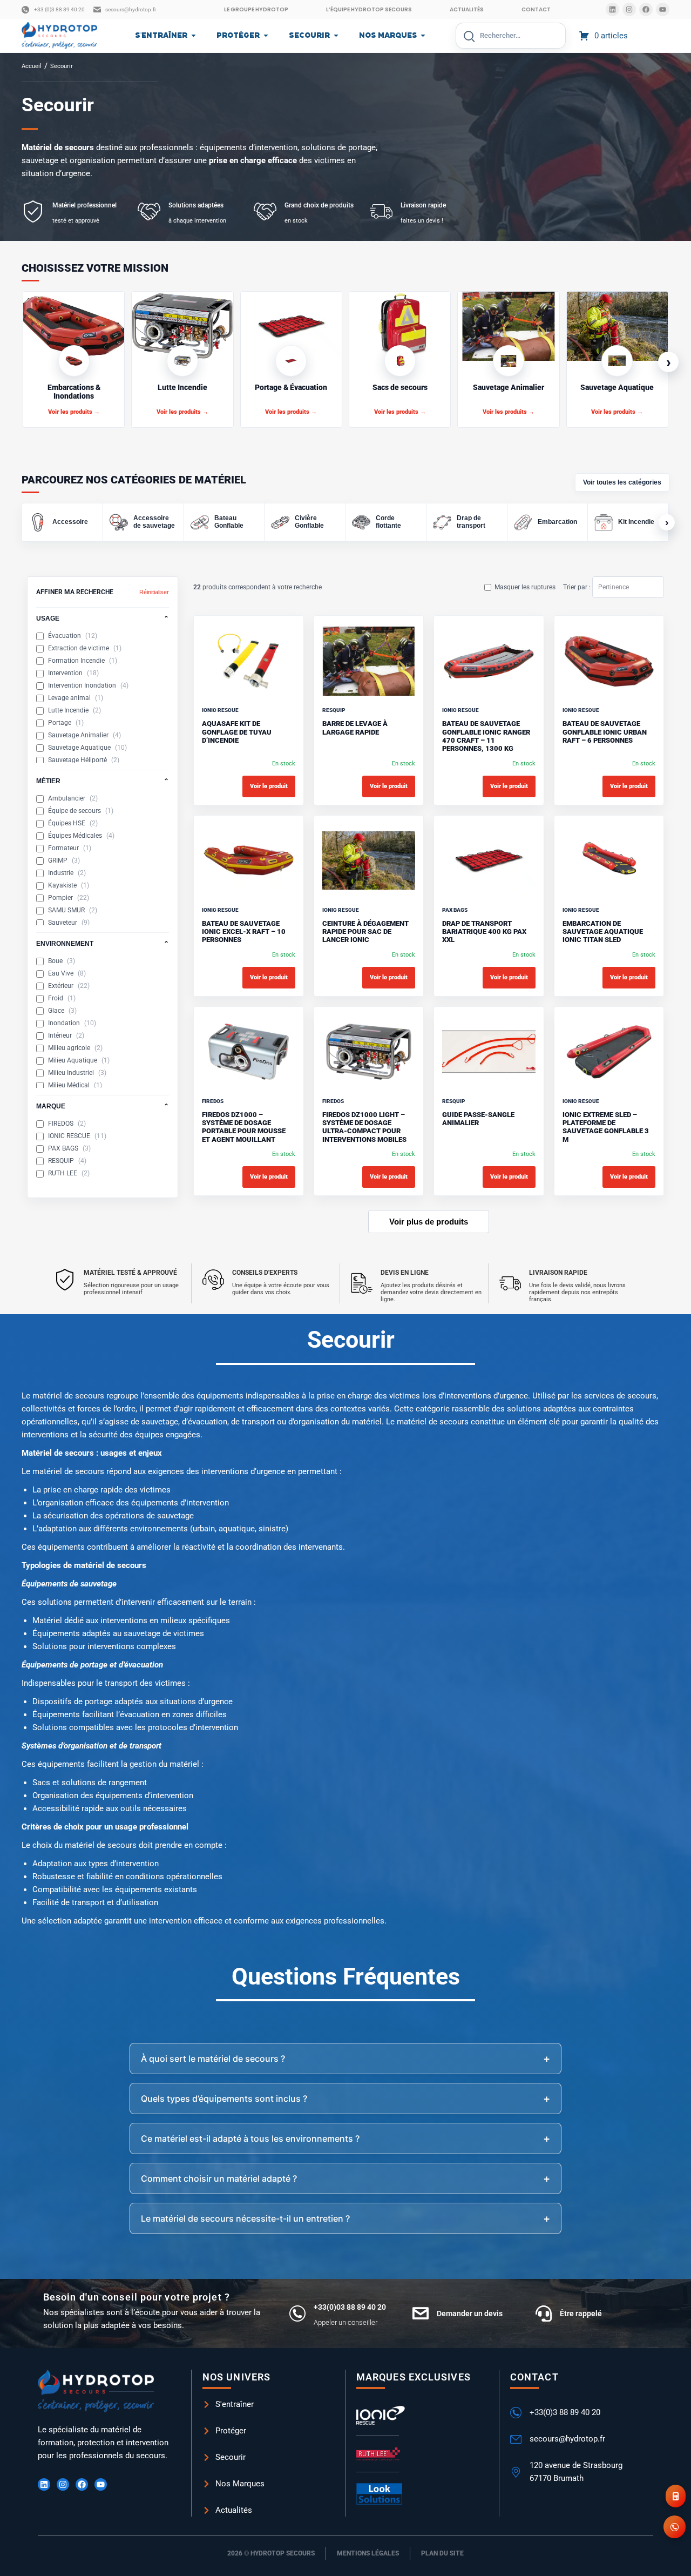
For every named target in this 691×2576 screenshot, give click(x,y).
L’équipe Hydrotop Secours (369, 9)
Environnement (103, 944)
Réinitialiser (154, 592)
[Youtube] (663, 9)
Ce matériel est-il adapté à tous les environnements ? (250, 2138)
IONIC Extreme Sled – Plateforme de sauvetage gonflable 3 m (606, 1127)
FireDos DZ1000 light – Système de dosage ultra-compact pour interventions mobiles (364, 1127)
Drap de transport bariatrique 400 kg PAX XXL (484, 932)
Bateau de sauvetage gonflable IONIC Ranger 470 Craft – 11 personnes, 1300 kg (486, 736)
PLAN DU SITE (442, 2553)
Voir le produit (269, 786)
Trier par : (578, 587)
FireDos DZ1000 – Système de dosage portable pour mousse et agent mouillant (244, 1127)
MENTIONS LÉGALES (368, 2553)
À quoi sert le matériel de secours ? (213, 2059)
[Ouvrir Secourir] (336, 36)
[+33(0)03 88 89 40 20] (297, 2313)
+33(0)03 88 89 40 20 (350, 2307)
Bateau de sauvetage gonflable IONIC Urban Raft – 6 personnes (605, 732)
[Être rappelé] (544, 2313)
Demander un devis (470, 2313)
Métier (103, 781)
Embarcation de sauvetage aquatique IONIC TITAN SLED (603, 932)
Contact (536, 9)
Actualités (467, 9)
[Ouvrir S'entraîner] (194, 36)
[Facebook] (646, 9)
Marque (103, 1106)
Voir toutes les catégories (622, 482)
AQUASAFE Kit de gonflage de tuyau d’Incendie (237, 732)
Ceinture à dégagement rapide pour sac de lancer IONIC (365, 932)
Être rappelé (581, 2313)
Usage (103, 618)
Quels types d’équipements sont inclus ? (224, 2099)
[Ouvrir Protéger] (266, 36)
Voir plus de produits (429, 1222)
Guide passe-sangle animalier (478, 1119)
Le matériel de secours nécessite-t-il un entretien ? (245, 2218)
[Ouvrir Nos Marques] (423, 36)
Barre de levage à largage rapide (355, 728)
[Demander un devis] (421, 2313)
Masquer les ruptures (525, 587)
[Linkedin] (612, 9)
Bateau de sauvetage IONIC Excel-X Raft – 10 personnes (244, 932)
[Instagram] (629, 9)
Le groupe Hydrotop (256, 9)
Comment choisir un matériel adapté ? (219, 2178)
